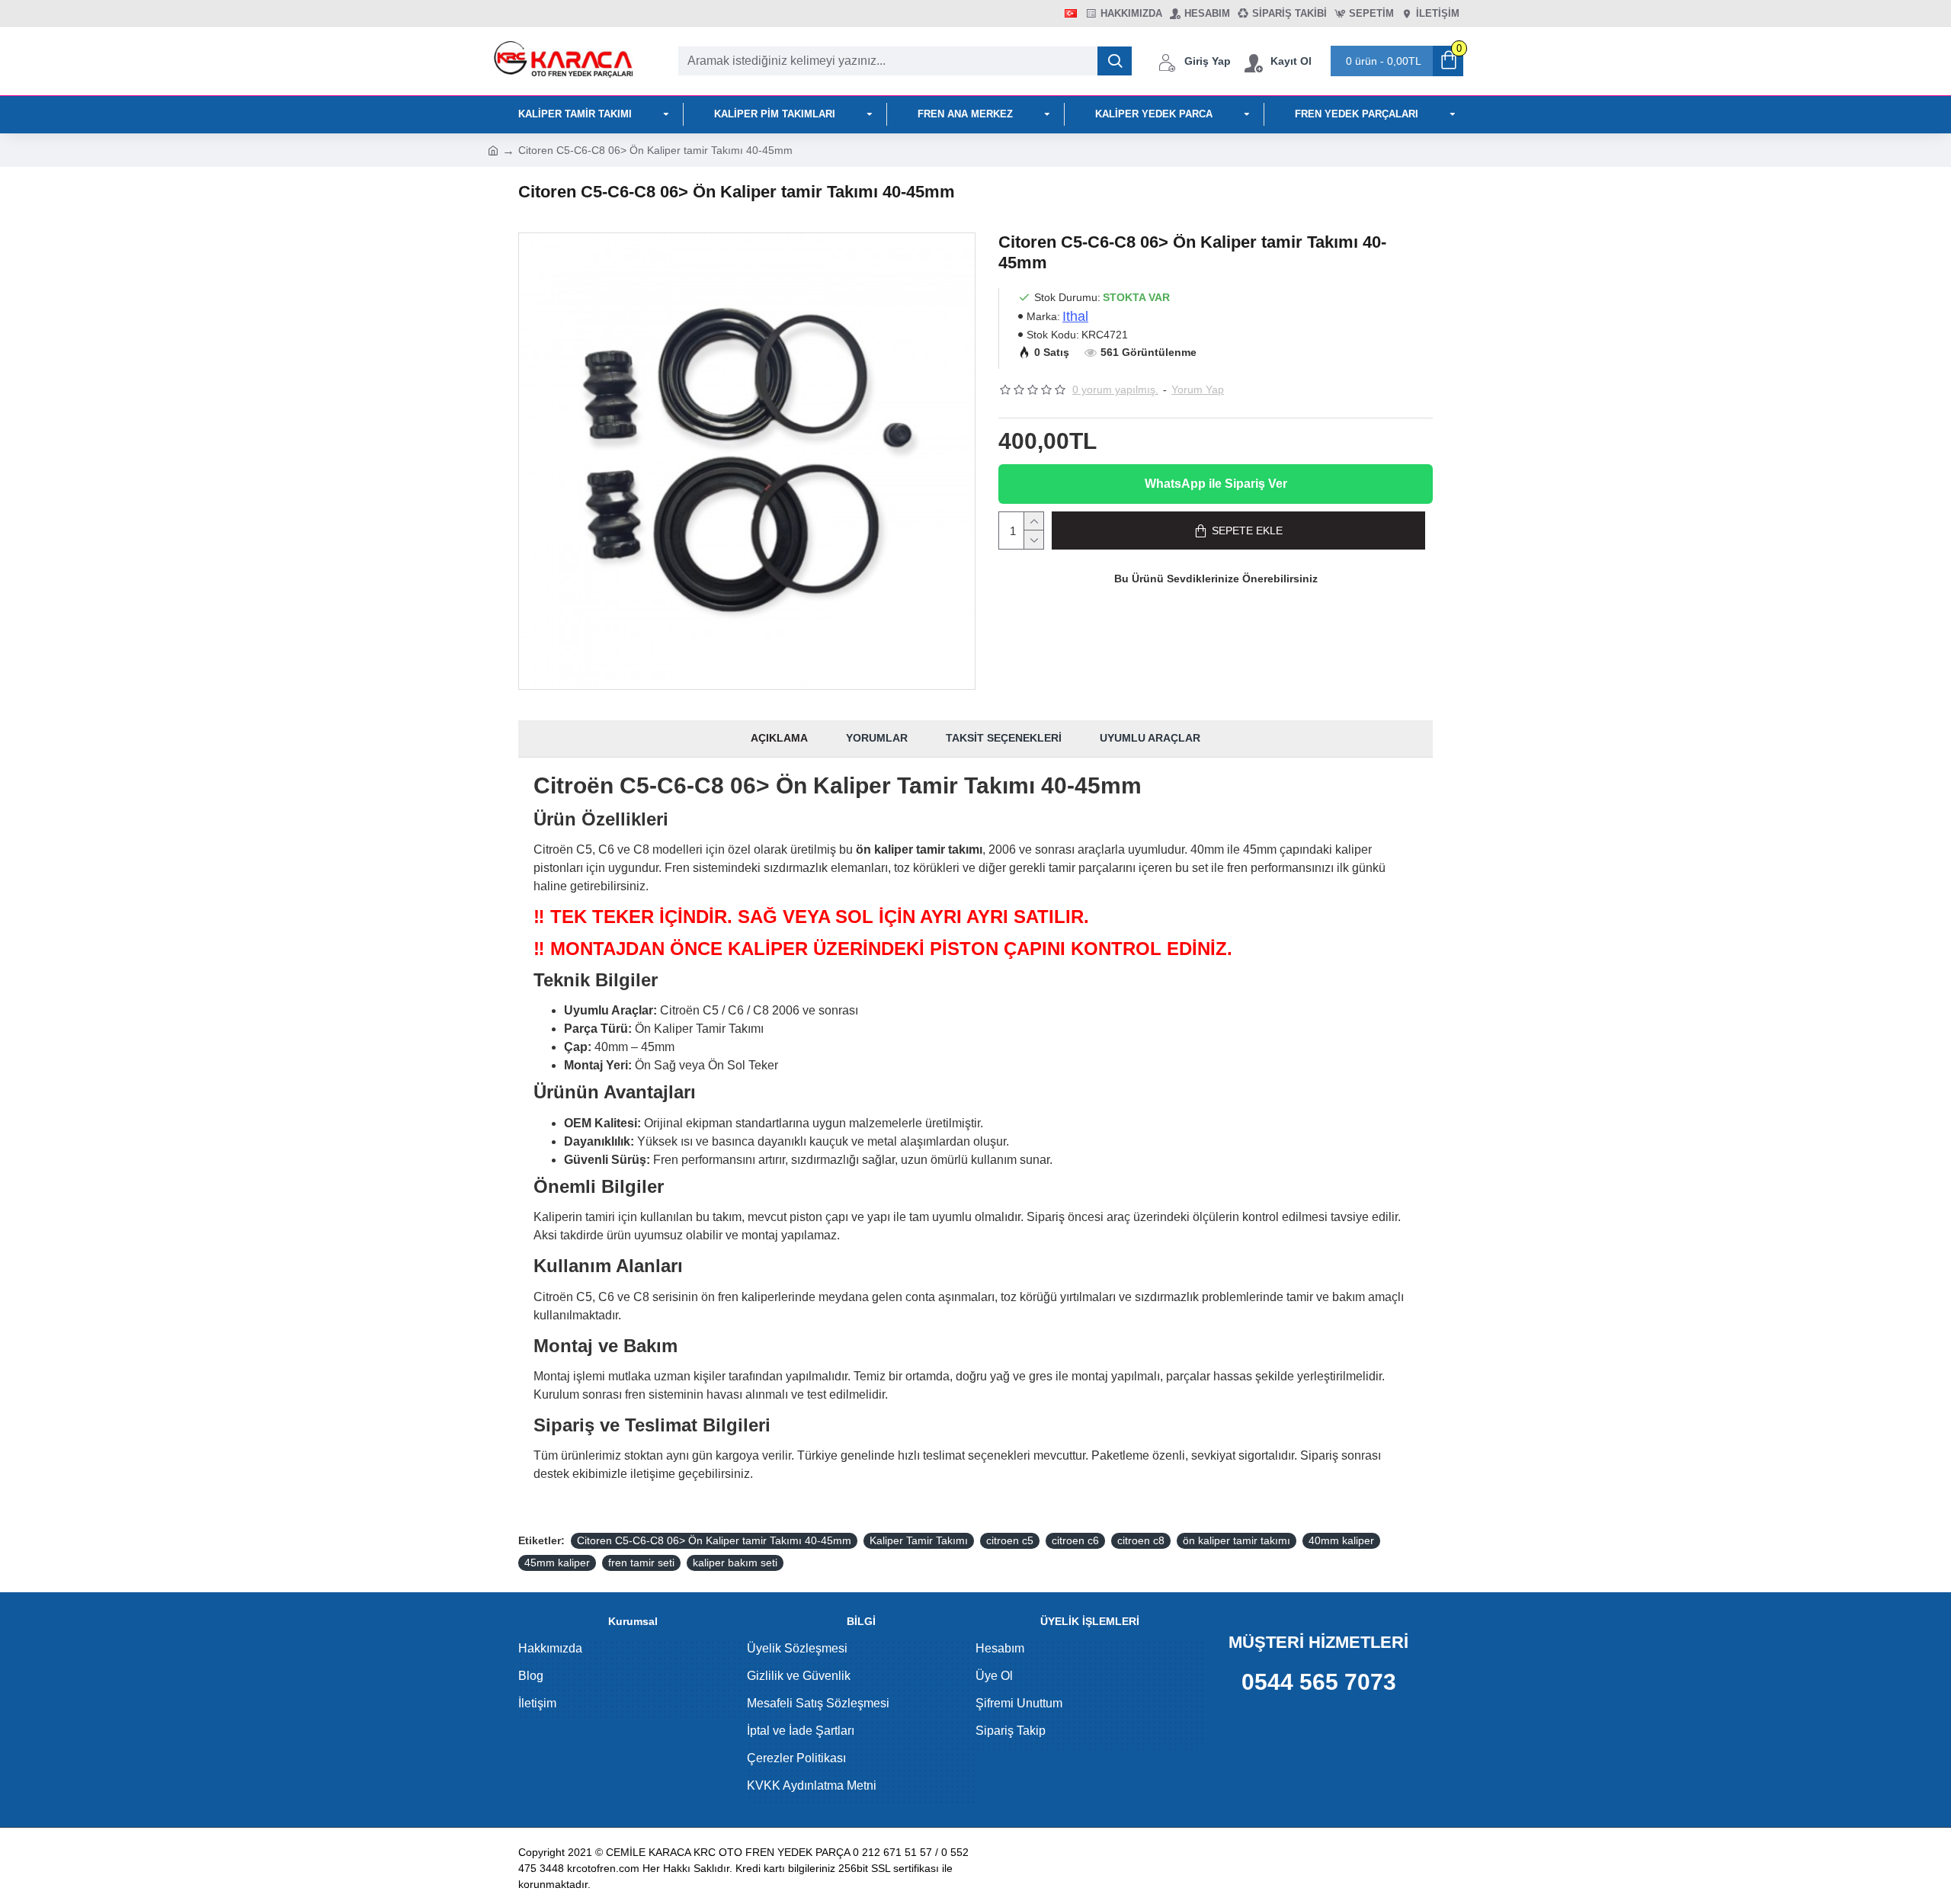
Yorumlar (877, 738)
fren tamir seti (641, 1563)
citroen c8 (1141, 1540)
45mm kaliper (557, 1563)
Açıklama (779, 738)
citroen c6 (1075, 1540)
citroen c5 (1010, 1540)
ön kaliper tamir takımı (1237, 1540)
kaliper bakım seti (735, 1563)
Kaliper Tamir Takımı (919, 1540)
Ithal (1075, 316)
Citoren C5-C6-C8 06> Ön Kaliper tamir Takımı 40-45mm (714, 1540)
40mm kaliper (1341, 1540)
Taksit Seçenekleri (1004, 738)
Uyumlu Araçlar (1150, 738)
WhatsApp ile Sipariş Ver (1216, 484)
